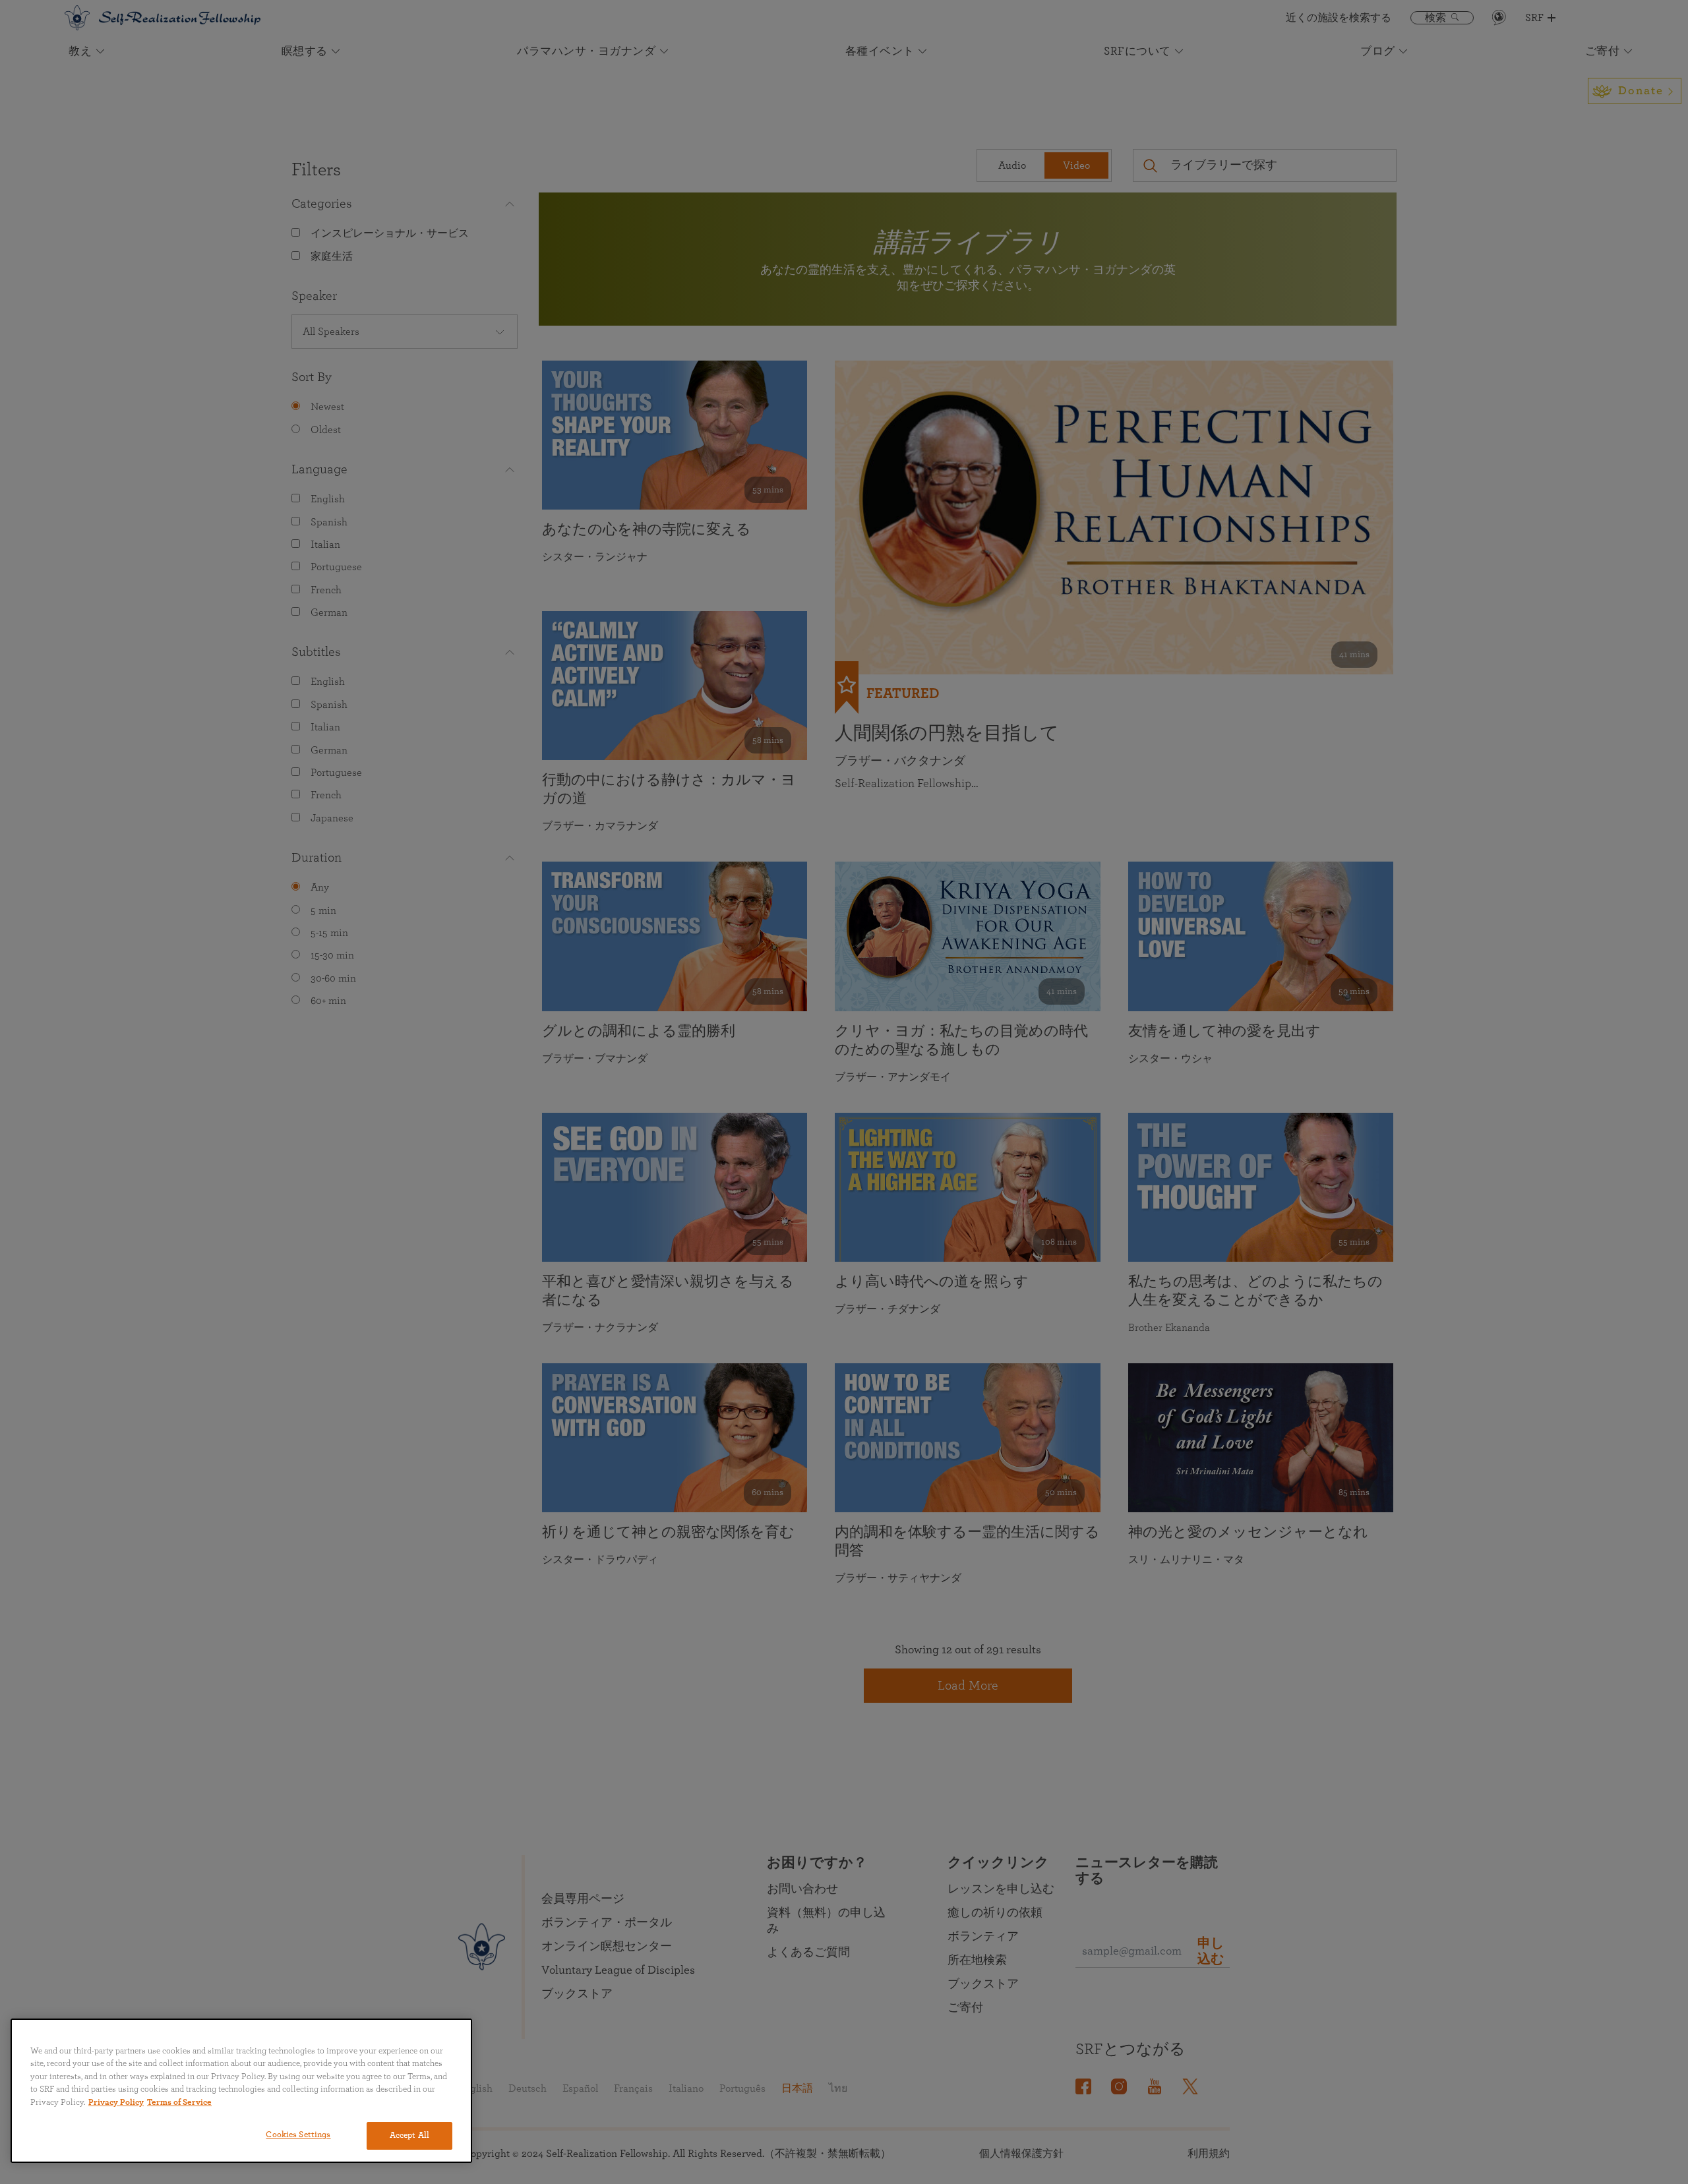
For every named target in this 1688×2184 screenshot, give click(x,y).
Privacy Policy (116, 2103)
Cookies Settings (298, 2135)
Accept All (409, 2136)
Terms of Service (179, 2103)
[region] (241, 2091)
